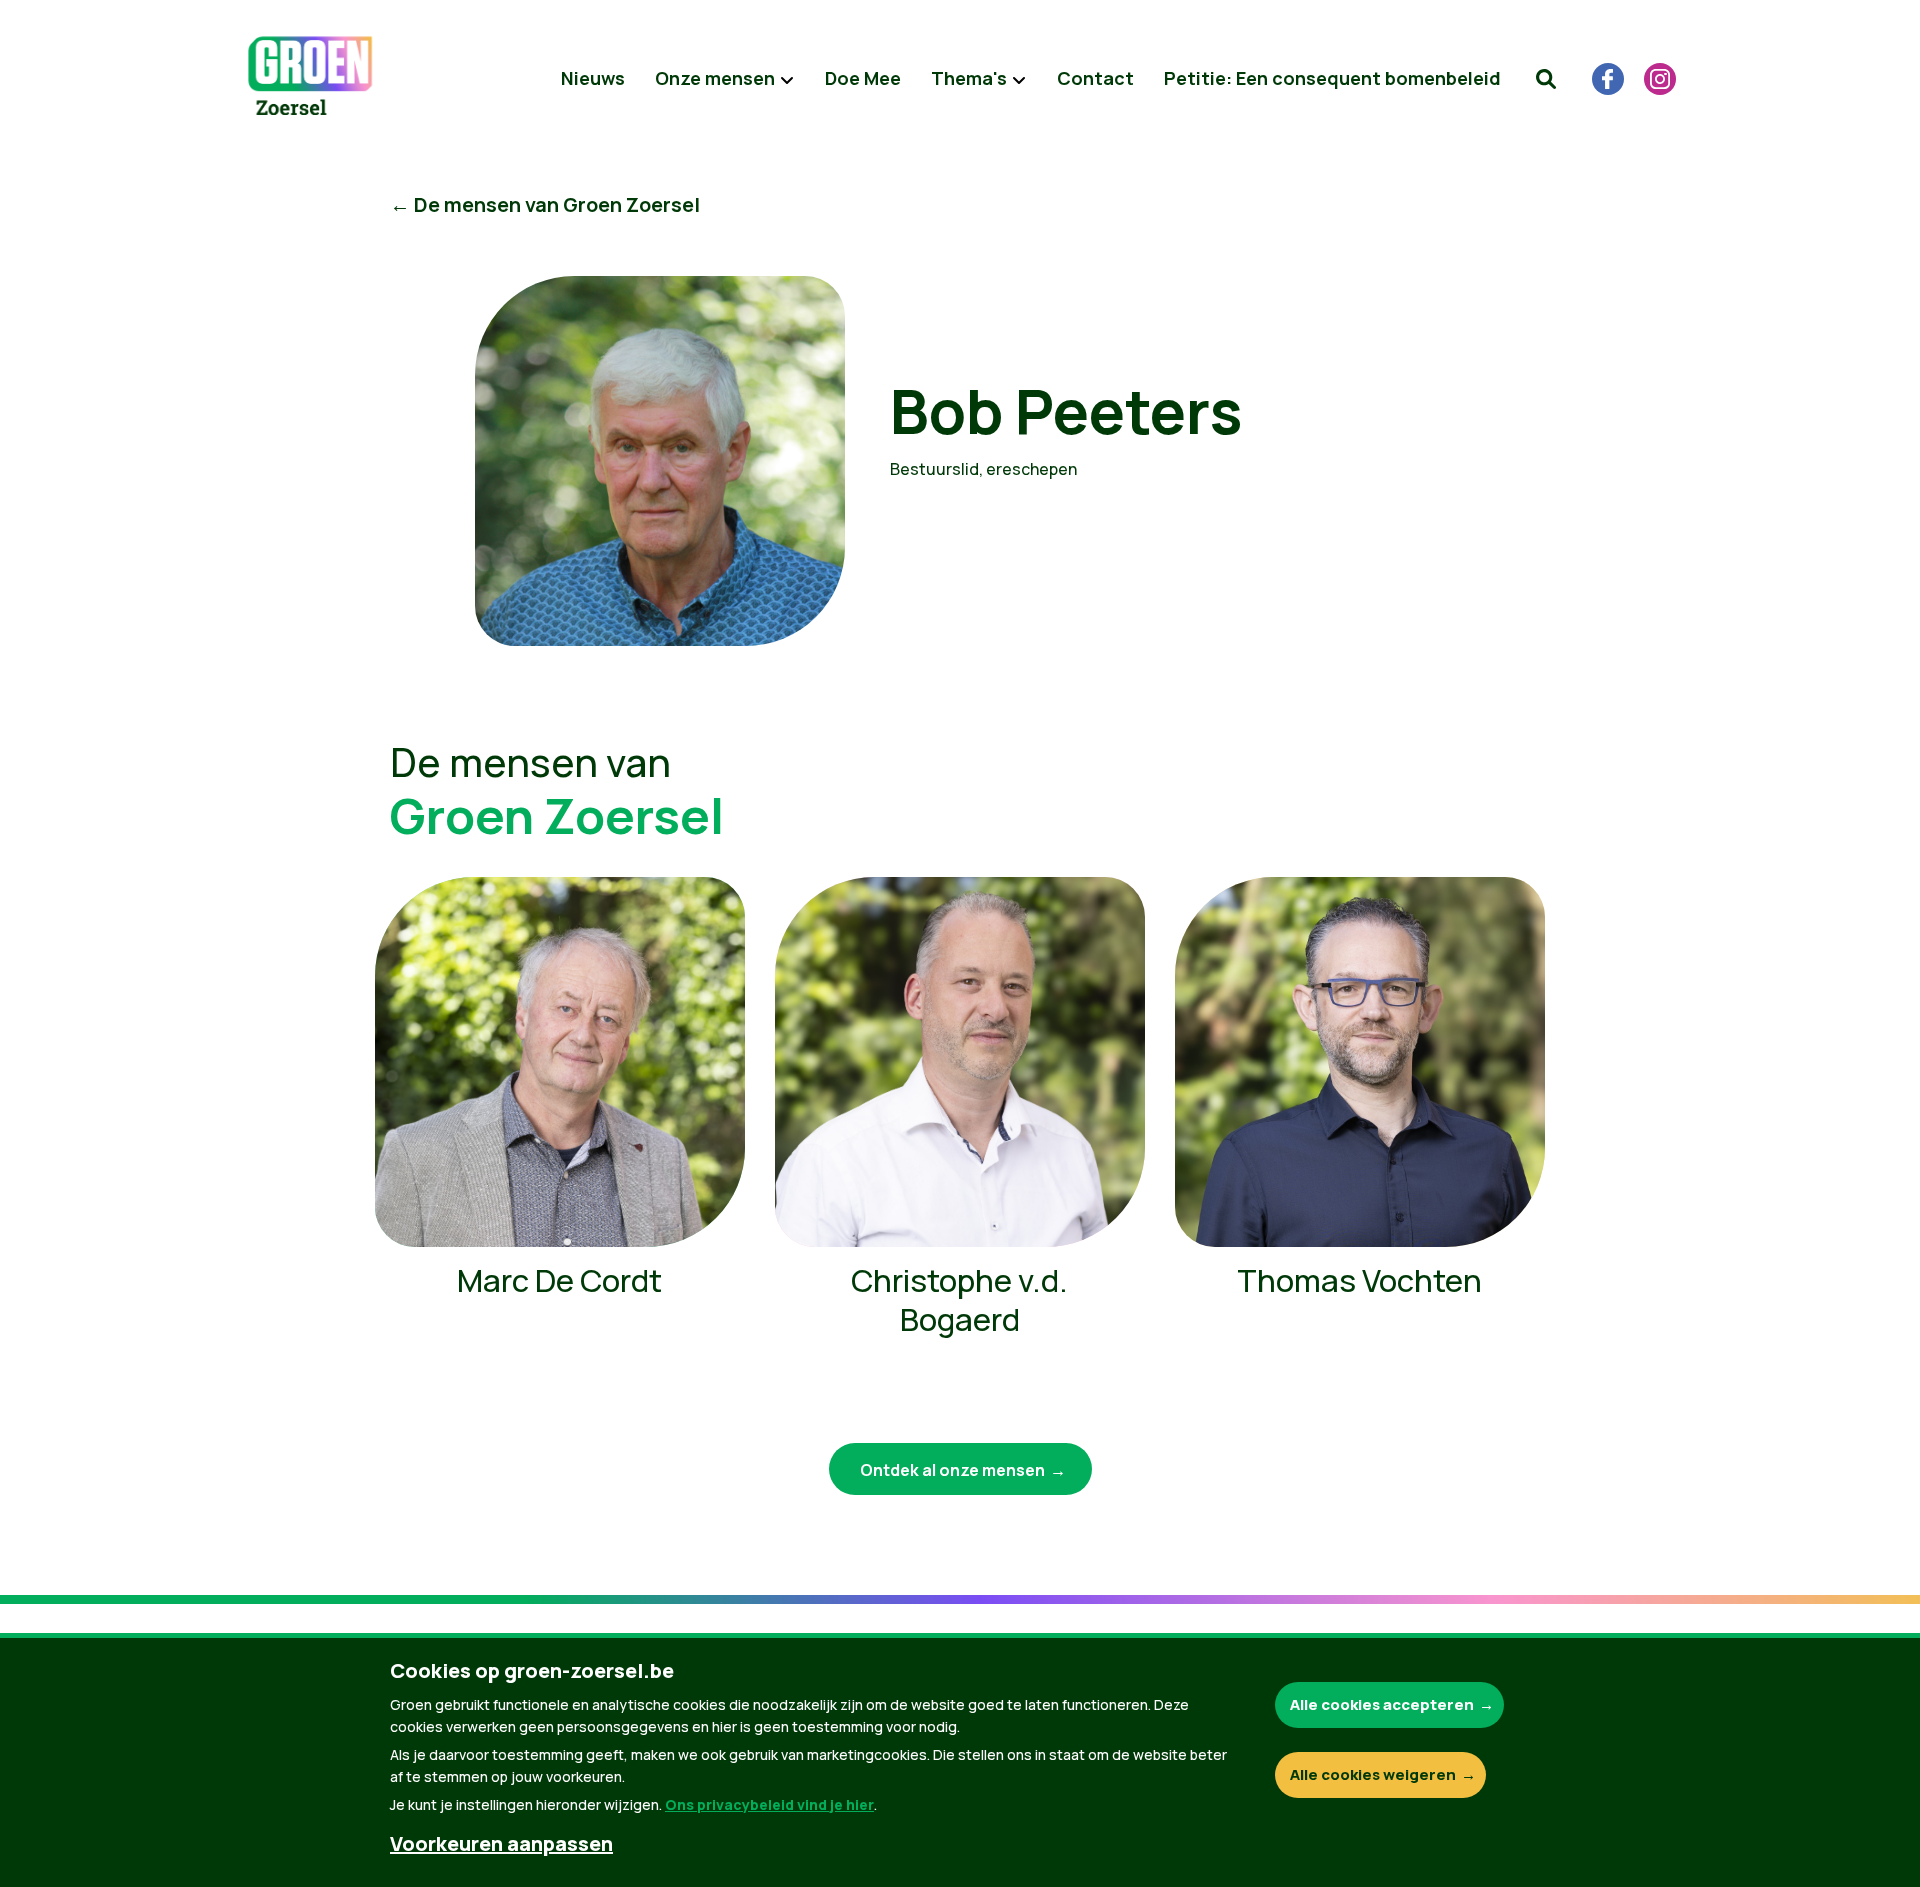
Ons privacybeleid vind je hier (769, 1804)
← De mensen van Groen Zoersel (545, 204)
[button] (1546, 79)
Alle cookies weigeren (1373, 1774)
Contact (1095, 78)
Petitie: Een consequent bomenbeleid (1332, 78)
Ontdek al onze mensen (952, 1470)
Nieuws (593, 78)
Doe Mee (863, 78)
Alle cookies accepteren (1382, 1704)
